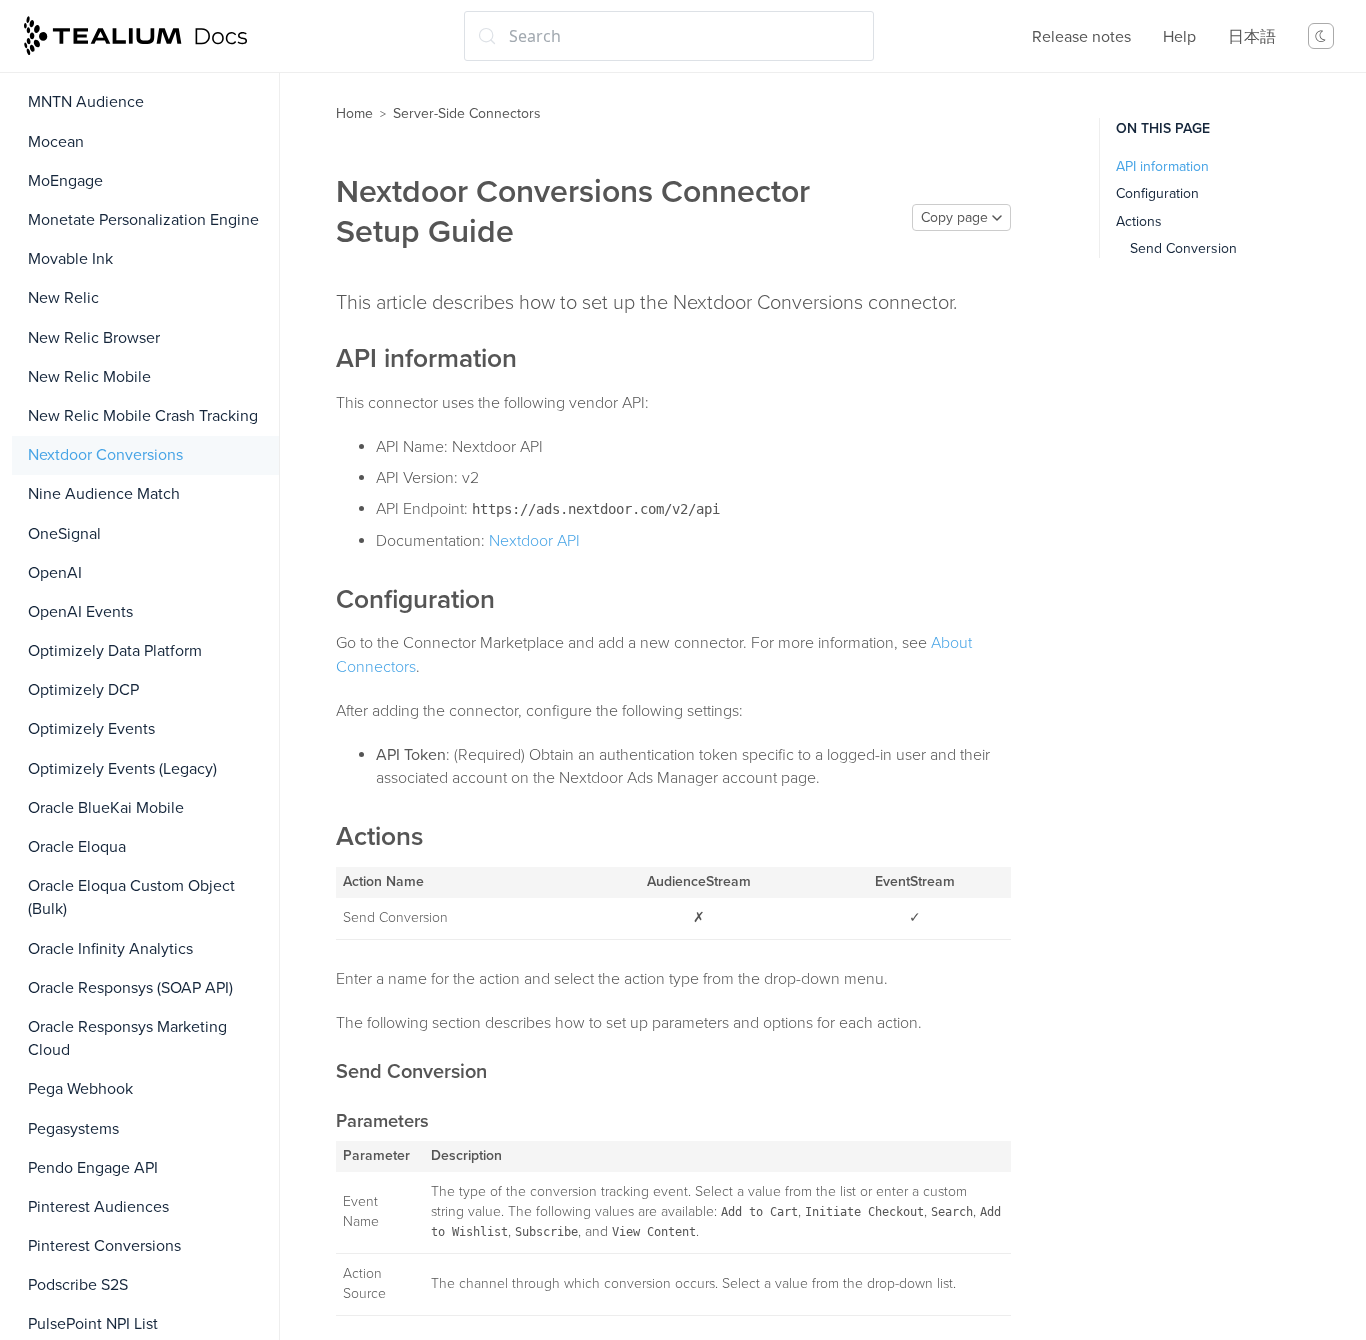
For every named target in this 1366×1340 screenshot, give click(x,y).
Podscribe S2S (78, 1285)
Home (354, 113)
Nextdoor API (534, 541)
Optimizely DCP (83, 690)
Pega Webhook (80, 1089)
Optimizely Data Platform (115, 651)
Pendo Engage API (93, 1168)
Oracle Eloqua (77, 847)
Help (1179, 37)
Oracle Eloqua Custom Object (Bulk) (131, 897)
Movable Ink (70, 259)
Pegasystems (73, 1129)
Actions (1139, 221)
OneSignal (64, 534)
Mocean (56, 142)
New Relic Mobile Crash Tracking (143, 416)
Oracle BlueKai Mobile (106, 808)
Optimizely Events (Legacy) (122, 769)
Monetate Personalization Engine (143, 220)
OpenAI (55, 573)
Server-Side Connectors (467, 113)
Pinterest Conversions (104, 1246)
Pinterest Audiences (98, 1207)
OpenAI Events (80, 612)
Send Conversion (1183, 248)
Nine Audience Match (104, 494)
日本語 (1252, 37)
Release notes (1081, 37)
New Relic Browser (94, 338)
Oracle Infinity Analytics (110, 949)
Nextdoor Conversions (105, 455)
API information (1162, 166)
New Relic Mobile (89, 377)
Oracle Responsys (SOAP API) (130, 988)
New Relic (63, 298)
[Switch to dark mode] (1321, 36)
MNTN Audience (86, 102)
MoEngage (65, 181)
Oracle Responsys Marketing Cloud (127, 1038)
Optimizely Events (91, 729)
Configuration (1157, 193)
